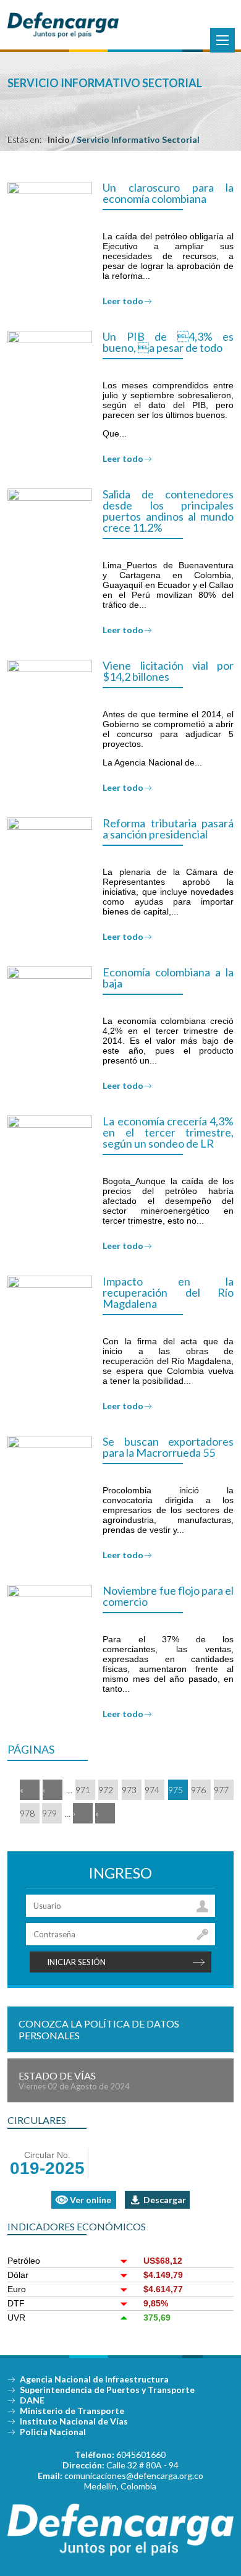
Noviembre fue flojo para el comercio (168, 1596)
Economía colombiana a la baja (168, 978)
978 (27, 1813)
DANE (32, 2400)
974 (152, 1790)
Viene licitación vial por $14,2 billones (168, 671)
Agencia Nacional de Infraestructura (94, 2379)
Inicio (59, 139)
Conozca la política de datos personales (99, 2029)
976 (198, 1790)
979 (49, 1813)
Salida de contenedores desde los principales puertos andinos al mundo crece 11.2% (168, 511)
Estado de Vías (74, 2080)
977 (221, 1790)
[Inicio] (63, 35)
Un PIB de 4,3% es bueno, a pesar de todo (168, 342)
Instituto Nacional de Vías (74, 2421)
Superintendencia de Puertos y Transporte (107, 2390)
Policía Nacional (53, 2432)
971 (83, 1790)
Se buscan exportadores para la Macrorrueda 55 (168, 1447)
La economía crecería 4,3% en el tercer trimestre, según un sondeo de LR (168, 1132)
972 (106, 1790)
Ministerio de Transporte (72, 2411)
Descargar (165, 2200)
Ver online (91, 2200)
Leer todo (123, 301)
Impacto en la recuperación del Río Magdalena (168, 1292)
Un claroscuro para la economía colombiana (168, 193)
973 (129, 1790)
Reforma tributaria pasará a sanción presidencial (168, 829)
